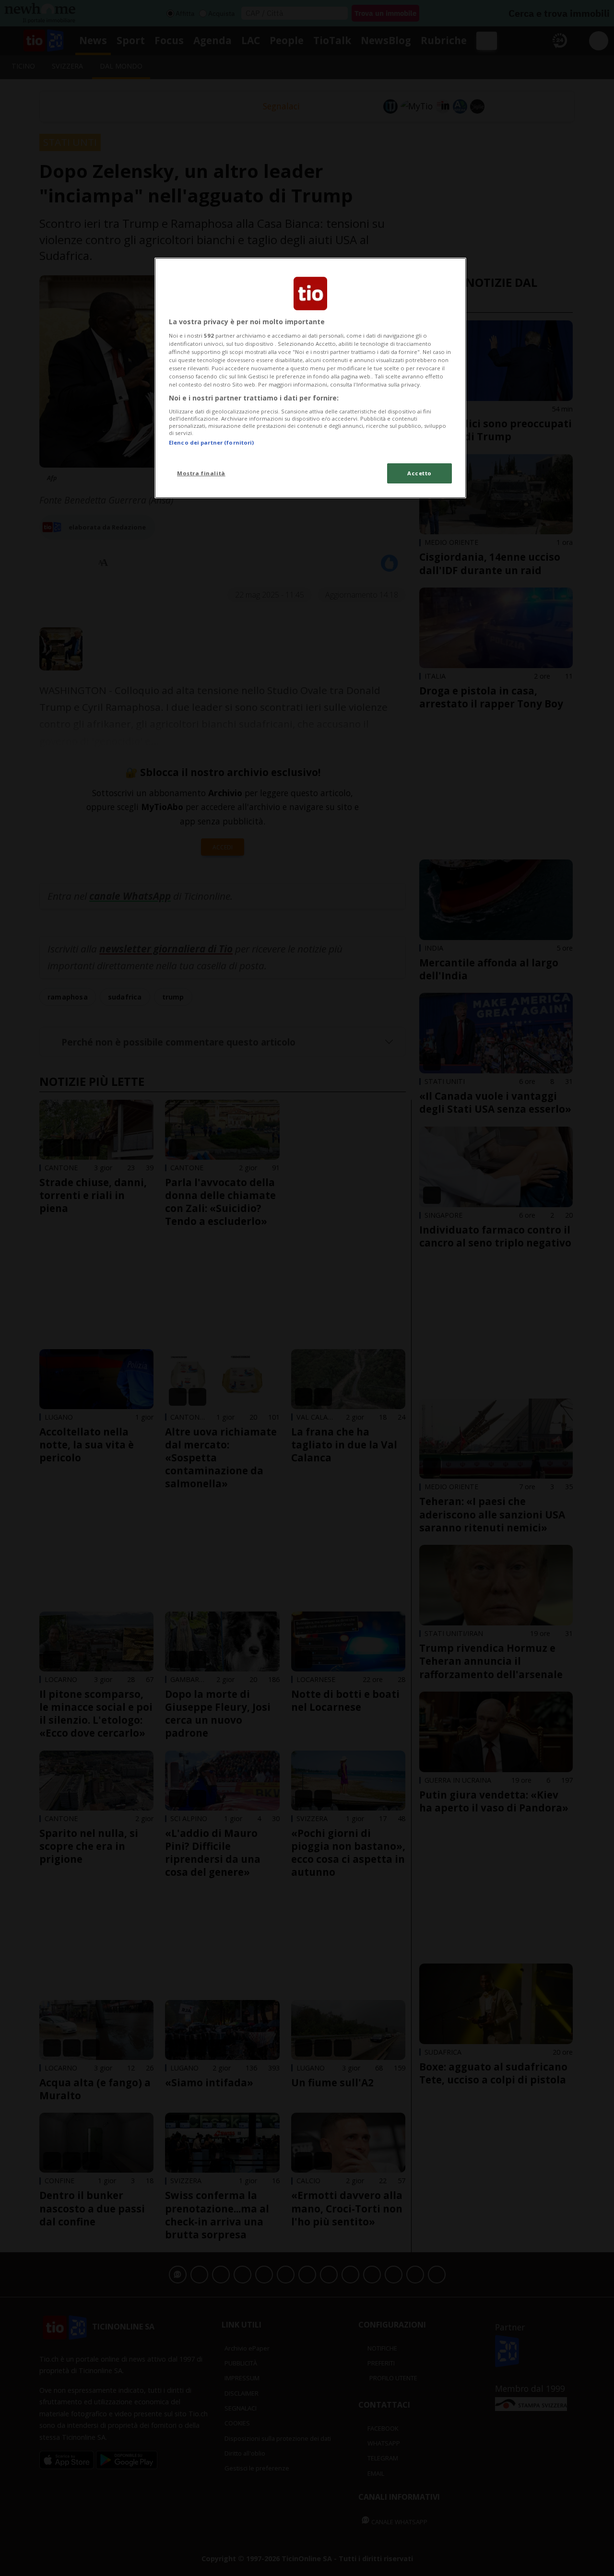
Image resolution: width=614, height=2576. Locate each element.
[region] (310, 378)
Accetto (419, 473)
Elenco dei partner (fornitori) (211, 442)
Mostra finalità (201, 473)
